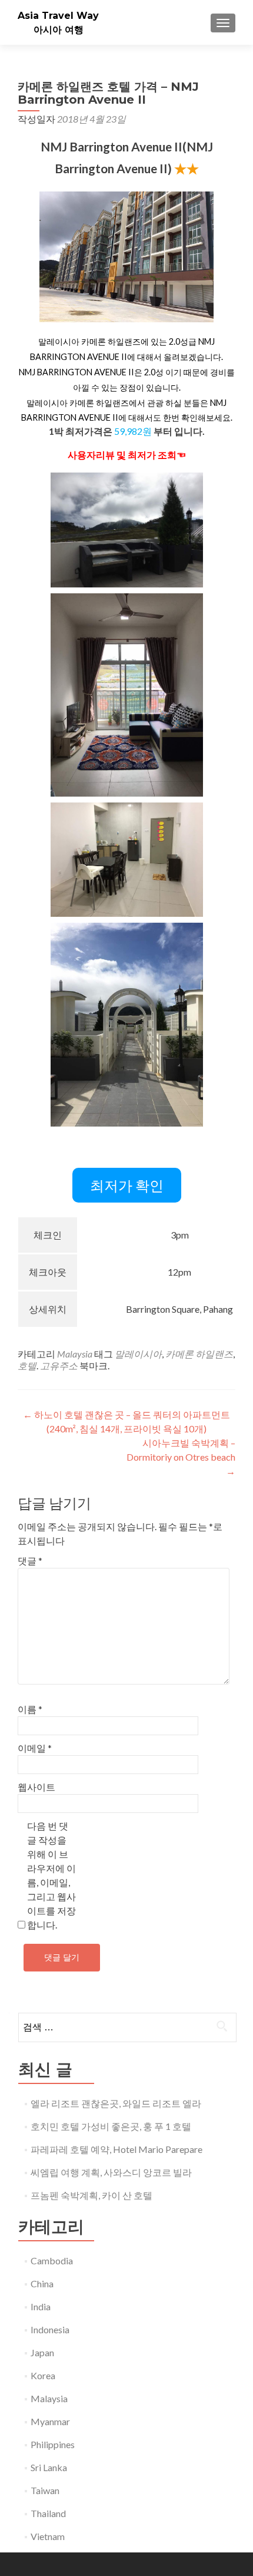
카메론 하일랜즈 (199, 1354)
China (42, 2283)
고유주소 (59, 1365)
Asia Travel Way (58, 16)
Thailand (48, 2513)
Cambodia (52, 2260)
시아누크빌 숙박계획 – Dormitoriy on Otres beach (181, 1457)
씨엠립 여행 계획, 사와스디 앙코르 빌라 (111, 2172)
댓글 (30, 1561)
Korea (43, 2375)
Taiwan (45, 2490)
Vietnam (48, 2536)
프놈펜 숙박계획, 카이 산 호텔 (91, 2195)
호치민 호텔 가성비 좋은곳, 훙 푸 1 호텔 (111, 2126)
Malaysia (75, 1354)
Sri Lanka (49, 2467)
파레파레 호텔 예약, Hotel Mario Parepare (116, 2149)
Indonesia (50, 2329)
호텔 (27, 1365)
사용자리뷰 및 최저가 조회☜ (127, 455)
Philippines (53, 2444)
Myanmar (50, 2421)
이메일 (35, 1748)
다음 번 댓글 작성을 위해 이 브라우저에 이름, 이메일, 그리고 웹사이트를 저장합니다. (51, 1875)
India (41, 2306)
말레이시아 (138, 1354)
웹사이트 (36, 1787)
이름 (30, 1709)
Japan (42, 2352)
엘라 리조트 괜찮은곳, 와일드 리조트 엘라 (116, 2103)
